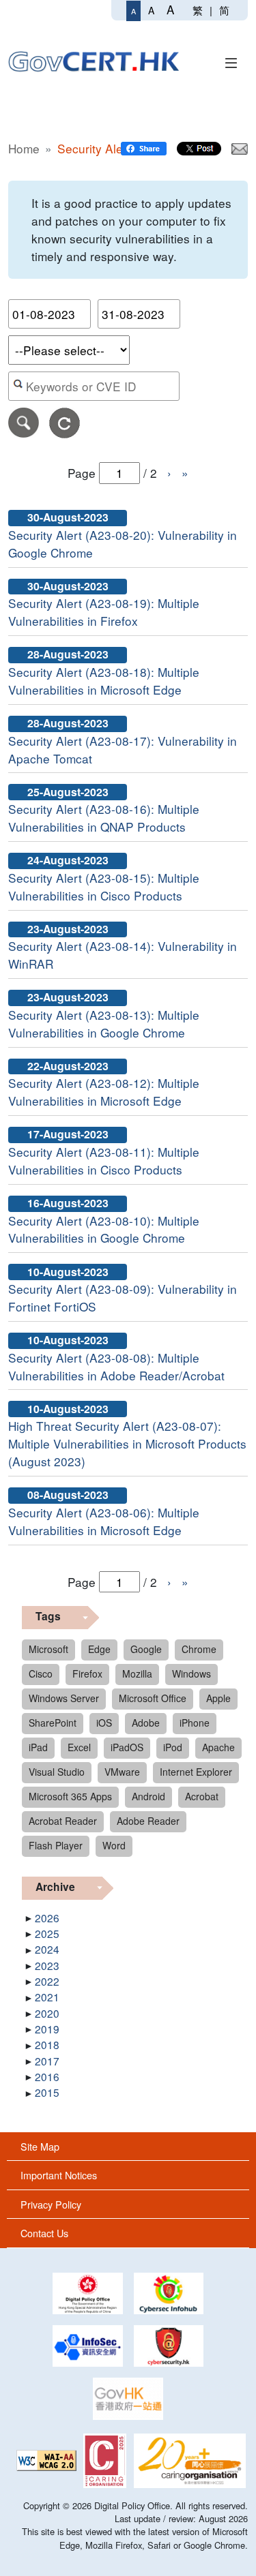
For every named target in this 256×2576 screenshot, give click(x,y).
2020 (47, 2013)
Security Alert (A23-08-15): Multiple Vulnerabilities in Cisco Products (104, 887)
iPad (38, 1747)
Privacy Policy (51, 2204)
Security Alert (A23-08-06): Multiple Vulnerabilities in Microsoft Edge (104, 1521)
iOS (104, 1723)
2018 (47, 2044)
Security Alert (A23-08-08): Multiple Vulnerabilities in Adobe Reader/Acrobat (116, 1366)
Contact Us (44, 2233)
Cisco (41, 1673)
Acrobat (202, 1796)
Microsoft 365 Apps (70, 1796)
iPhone (195, 1723)
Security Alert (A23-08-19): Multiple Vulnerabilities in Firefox (104, 612)
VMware (122, 1772)
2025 (47, 1933)
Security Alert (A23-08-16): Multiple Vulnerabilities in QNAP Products (104, 818)
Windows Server (64, 1698)
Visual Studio (57, 1772)
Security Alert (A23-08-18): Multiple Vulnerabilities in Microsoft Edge (104, 681)
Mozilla (137, 1673)
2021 (47, 1997)
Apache (218, 1747)
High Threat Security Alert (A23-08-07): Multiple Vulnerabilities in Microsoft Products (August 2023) (127, 1443)
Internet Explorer (196, 1772)
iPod (173, 1747)
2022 (47, 1981)
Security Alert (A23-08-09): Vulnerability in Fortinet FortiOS (123, 1298)
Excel (79, 1747)
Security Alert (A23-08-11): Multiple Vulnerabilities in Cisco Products (104, 1161)
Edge (99, 1649)
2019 (47, 2029)
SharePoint (53, 1723)
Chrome (199, 1649)
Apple (218, 1698)
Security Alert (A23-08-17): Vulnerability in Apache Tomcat (123, 749)
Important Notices (59, 2175)
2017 (47, 2061)
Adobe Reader (148, 1821)
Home (24, 148)
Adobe (146, 1723)
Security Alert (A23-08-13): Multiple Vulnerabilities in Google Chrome (104, 1024)
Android (148, 1796)
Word (114, 1845)
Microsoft (48, 1649)
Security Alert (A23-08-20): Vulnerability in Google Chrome (123, 544)
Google (146, 1649)
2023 (47, 1965)
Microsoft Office (153, 1698)
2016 (47, 2076)
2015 (47, 2092)
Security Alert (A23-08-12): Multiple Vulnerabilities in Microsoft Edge (104, 1092)
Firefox (87, 1673)
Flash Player (56, 1845)
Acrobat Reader (63, 1821)
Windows (191, 1673)
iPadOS (127, 1747)
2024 (47, 1949)
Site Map (40, 2146)
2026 (47, 1918)
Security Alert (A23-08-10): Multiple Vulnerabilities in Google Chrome (104, 1229)
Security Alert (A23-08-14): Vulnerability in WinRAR (123, 955)
